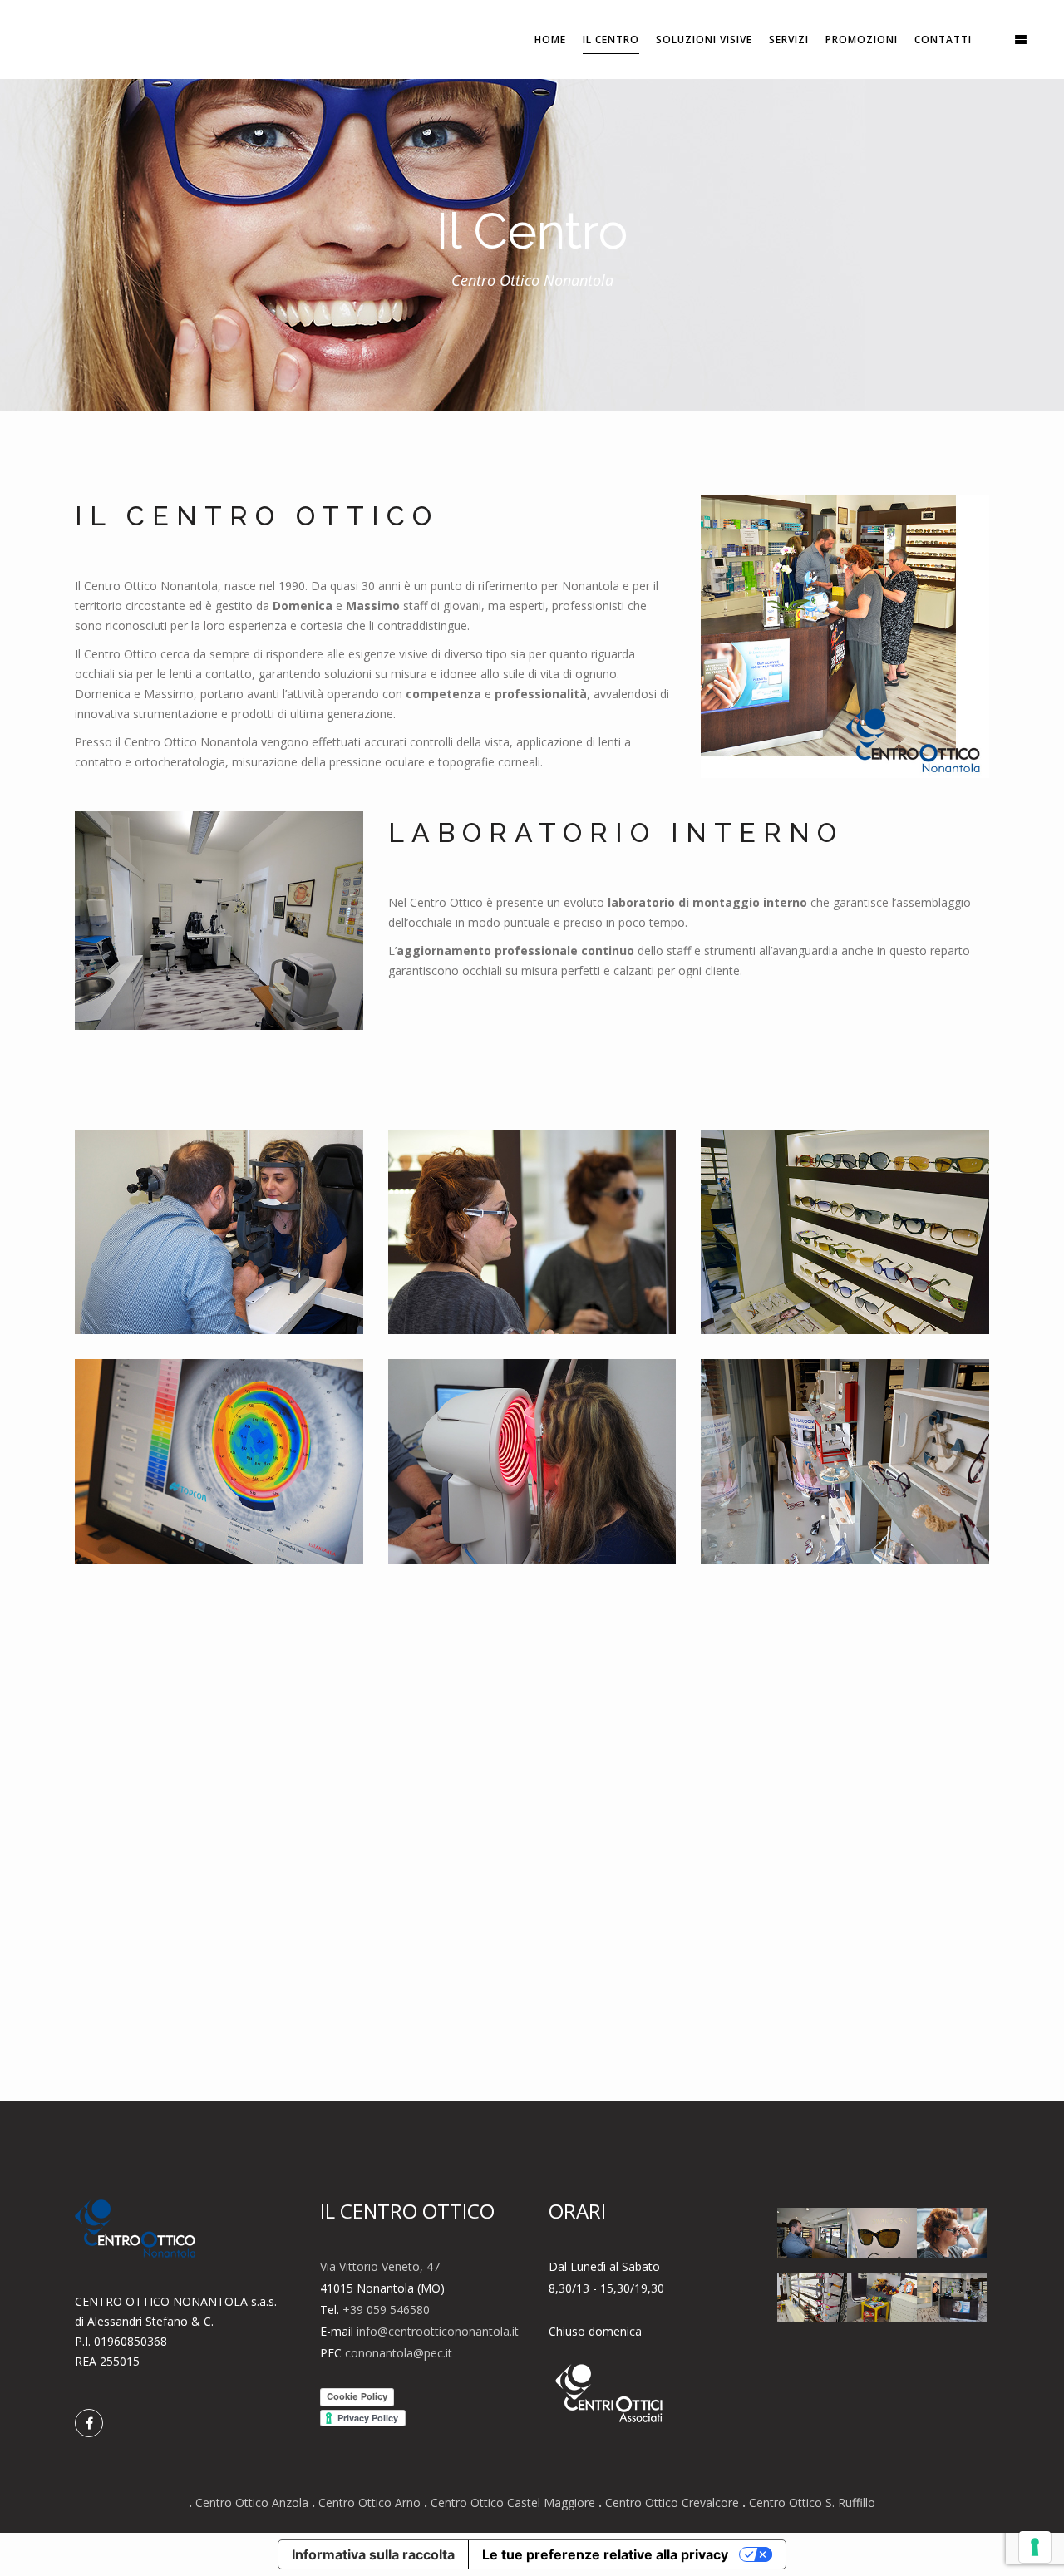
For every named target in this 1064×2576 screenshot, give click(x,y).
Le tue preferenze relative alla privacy (605, 2554)
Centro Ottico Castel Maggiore (513, 2502)
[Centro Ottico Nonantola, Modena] (219, 1232)
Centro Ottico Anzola (252, 2502)
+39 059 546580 (386, 2310)
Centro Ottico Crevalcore (672, 2502)
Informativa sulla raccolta (373, 2554)
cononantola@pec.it (399, 2353)
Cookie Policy (357, 2396)
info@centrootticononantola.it (438, 2331)
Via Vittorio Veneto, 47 (380, 2266)
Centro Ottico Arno (369, 2502)
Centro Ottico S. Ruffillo (812, 2502)
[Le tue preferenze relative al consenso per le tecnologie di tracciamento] (1035, 2547)
